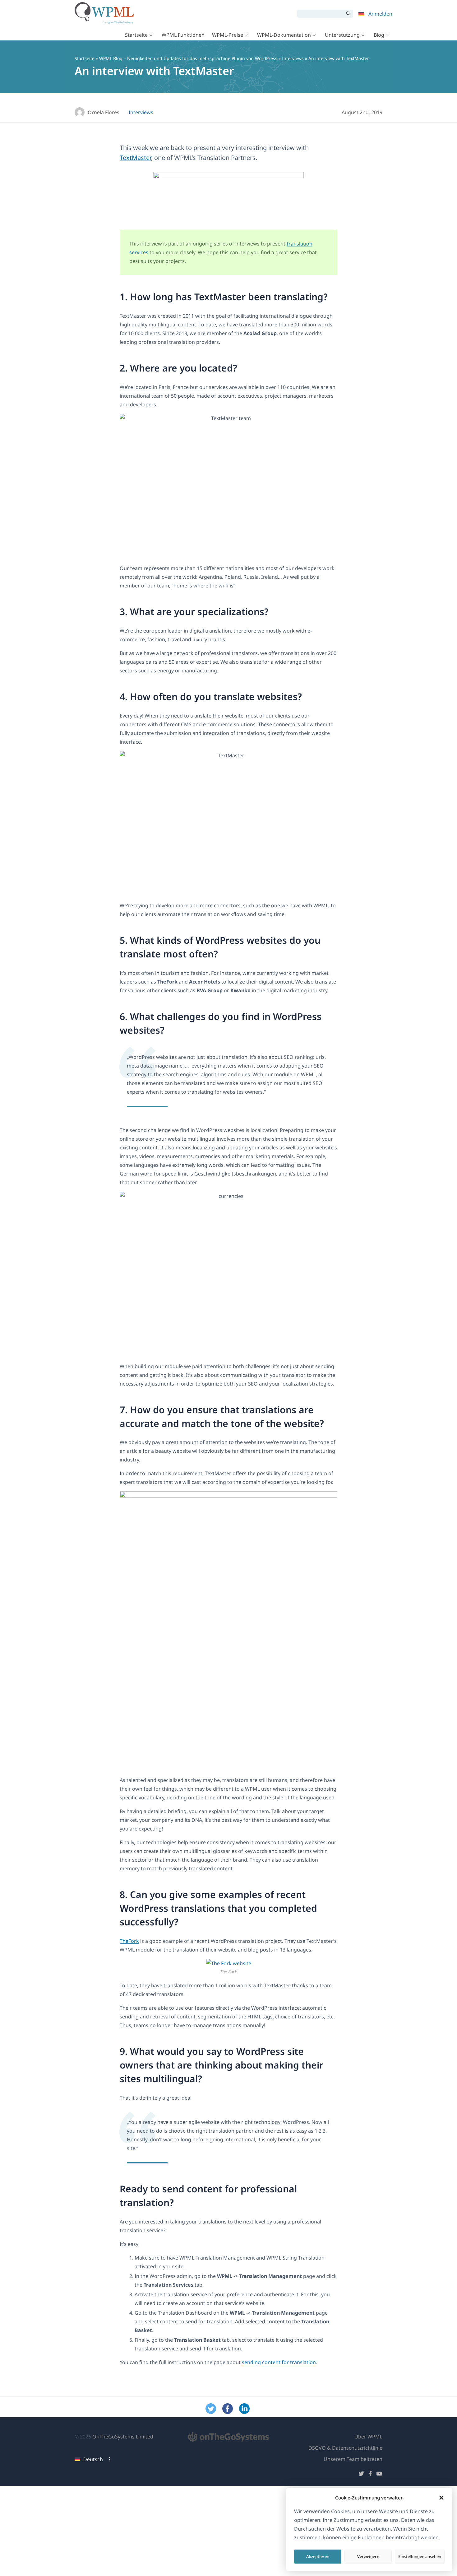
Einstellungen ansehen (420, 2556)
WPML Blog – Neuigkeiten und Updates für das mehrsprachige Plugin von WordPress (188, 58)
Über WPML (368, 2437)
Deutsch (93, 2459)
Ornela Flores (104, 112)
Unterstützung (342, 35)
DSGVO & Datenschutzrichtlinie (345, 2448)
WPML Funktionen (183, 35)
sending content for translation (279, 2362)
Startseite (136, 35)
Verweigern (368, 2556)
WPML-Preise (228, 35)
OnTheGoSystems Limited (123, 2437)
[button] (441, 2498)
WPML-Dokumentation (284, 35)
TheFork (129, 1941)
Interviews (293, 58)
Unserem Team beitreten (353, 2459)
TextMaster (135, 158)
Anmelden (380, 14)
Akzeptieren (318, 2556)
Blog (379, 35)
